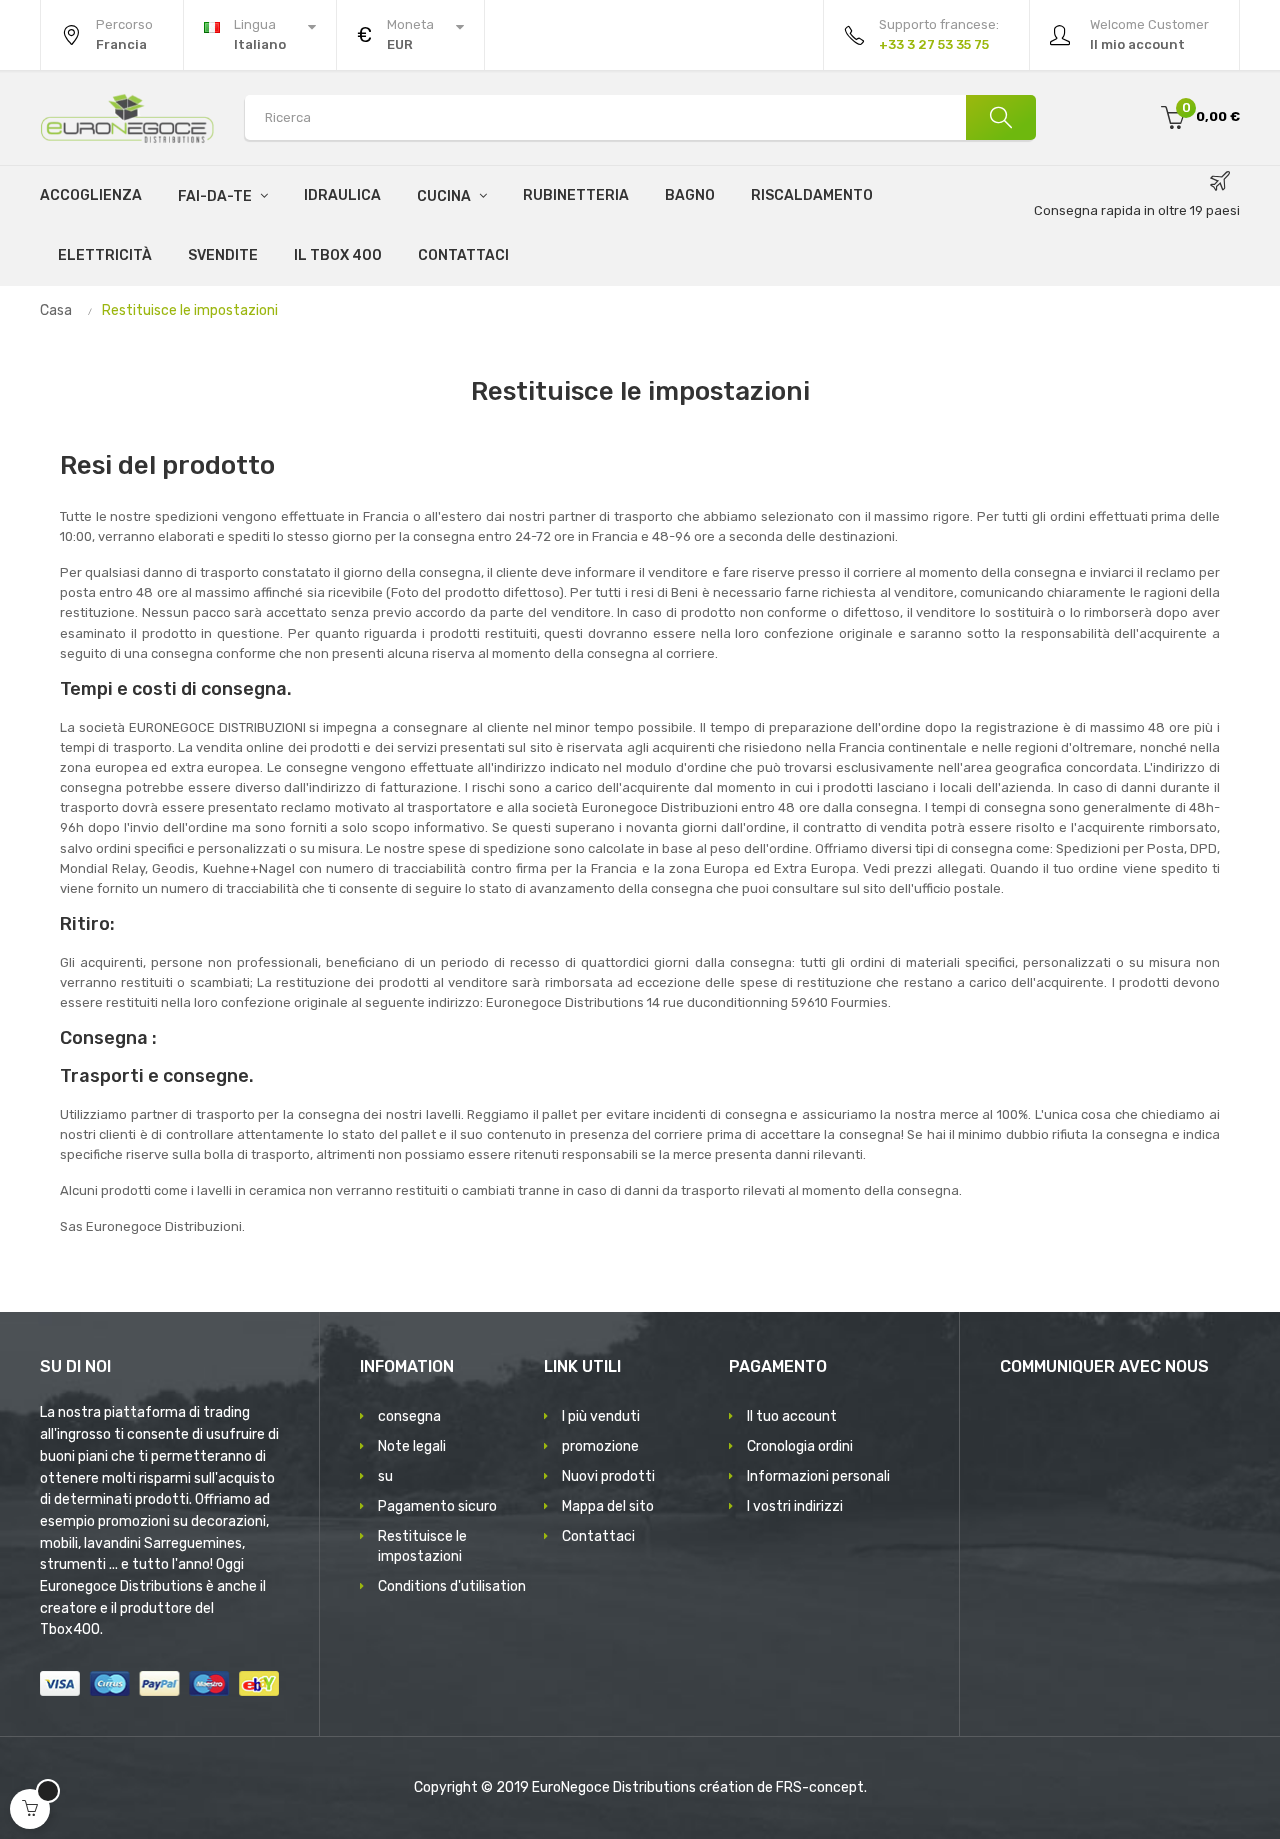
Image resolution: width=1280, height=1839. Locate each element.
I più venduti (601, 1416)
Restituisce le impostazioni (422, 1546)
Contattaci (598, 1536)
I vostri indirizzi (795, 1506)
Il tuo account (792, 1416)
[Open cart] (30, 1809)
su (385, 1476)
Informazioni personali (818, 1476)
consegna (409, 1416)
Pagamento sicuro (437, 1506)
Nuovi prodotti (608, 1476)
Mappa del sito (608, 1506)
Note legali (412, 1446)
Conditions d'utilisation (452, 1586)
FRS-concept (820, 1787)
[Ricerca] (1001, 117)
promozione (600, 1446)
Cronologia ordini (800, 1446)
